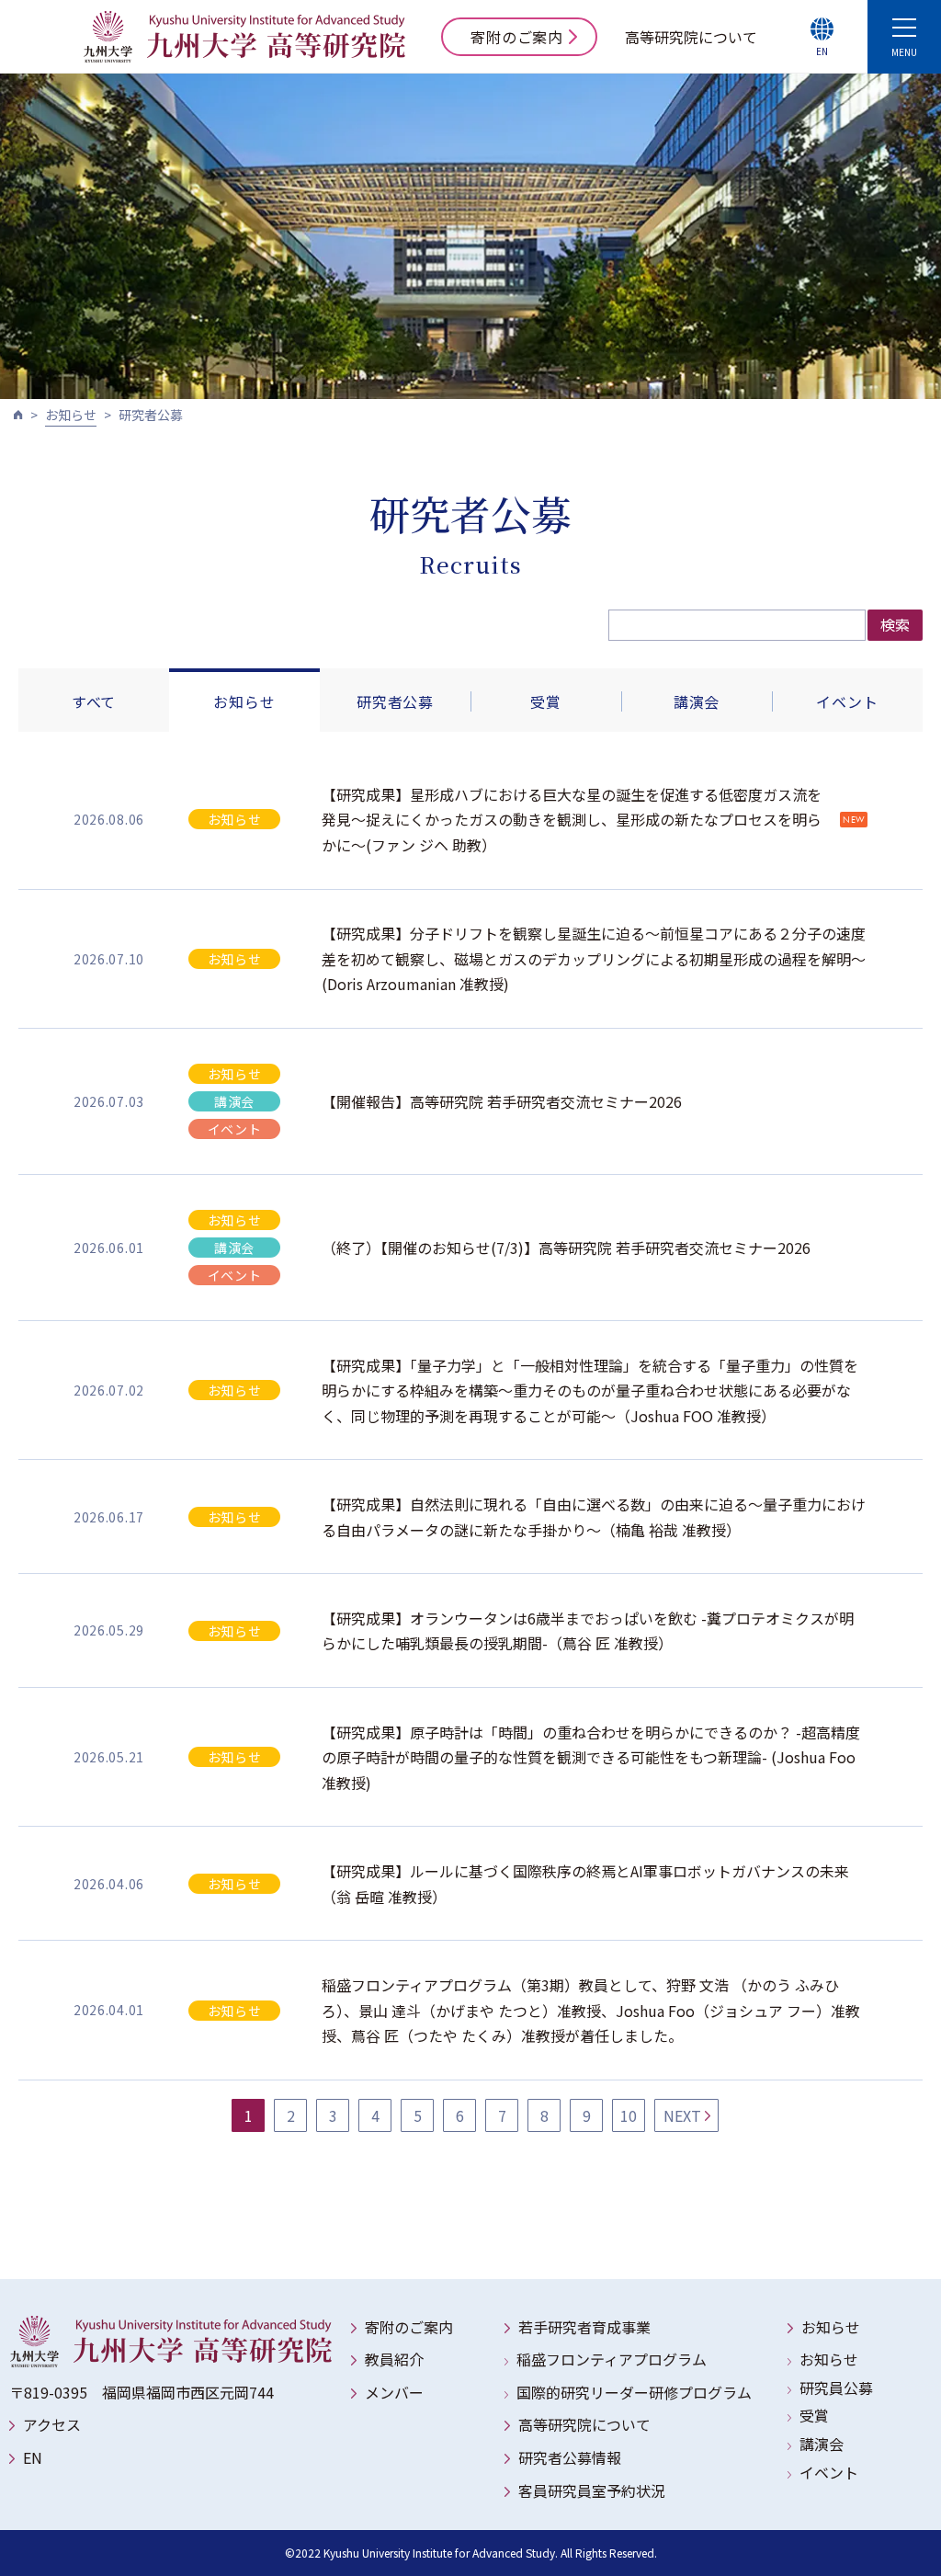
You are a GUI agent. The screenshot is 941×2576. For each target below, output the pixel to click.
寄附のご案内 (517, 37)
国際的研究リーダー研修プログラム (634, 2392)
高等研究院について (691, 37)
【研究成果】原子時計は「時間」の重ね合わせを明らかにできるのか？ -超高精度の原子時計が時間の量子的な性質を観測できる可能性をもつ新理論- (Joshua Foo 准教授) (591, 1757)
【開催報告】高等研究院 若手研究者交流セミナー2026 (502, 1101)
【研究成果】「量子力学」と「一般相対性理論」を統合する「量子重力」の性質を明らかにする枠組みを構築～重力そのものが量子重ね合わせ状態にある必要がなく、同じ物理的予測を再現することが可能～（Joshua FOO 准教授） (590, 1391)
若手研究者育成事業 (584, 2327)
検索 (895, 624)
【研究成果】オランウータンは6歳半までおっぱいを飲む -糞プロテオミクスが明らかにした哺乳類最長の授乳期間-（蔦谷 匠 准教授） (588, 1630)
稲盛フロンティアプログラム (612, 2359)
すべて (94, 701)
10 (629, 2115)
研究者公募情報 (570, 2457)
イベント (847, 701)
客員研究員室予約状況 (592, 2491)
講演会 (697, 701)
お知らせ (71, 415)
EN (33, 2457)
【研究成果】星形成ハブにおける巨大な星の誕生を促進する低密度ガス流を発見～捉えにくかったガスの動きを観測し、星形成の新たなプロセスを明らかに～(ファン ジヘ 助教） (572, 820)
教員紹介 (394, 2359)
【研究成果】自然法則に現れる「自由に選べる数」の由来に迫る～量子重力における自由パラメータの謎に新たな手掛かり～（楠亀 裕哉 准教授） (594, 1516)
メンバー (394, 2392)
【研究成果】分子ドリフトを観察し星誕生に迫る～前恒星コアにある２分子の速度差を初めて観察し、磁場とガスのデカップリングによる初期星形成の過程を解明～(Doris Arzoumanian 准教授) (594, 958)
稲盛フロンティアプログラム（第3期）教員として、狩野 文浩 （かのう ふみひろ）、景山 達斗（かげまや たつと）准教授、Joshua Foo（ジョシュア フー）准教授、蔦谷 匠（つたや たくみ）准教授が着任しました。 (591, 2010)
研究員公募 (836, 2388)
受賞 (546, 701)
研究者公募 (395, 701)
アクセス (52, 2424)
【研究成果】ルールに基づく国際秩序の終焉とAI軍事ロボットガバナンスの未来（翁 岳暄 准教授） (585, 1883)
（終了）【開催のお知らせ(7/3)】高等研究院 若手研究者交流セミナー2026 (566, 1248)
